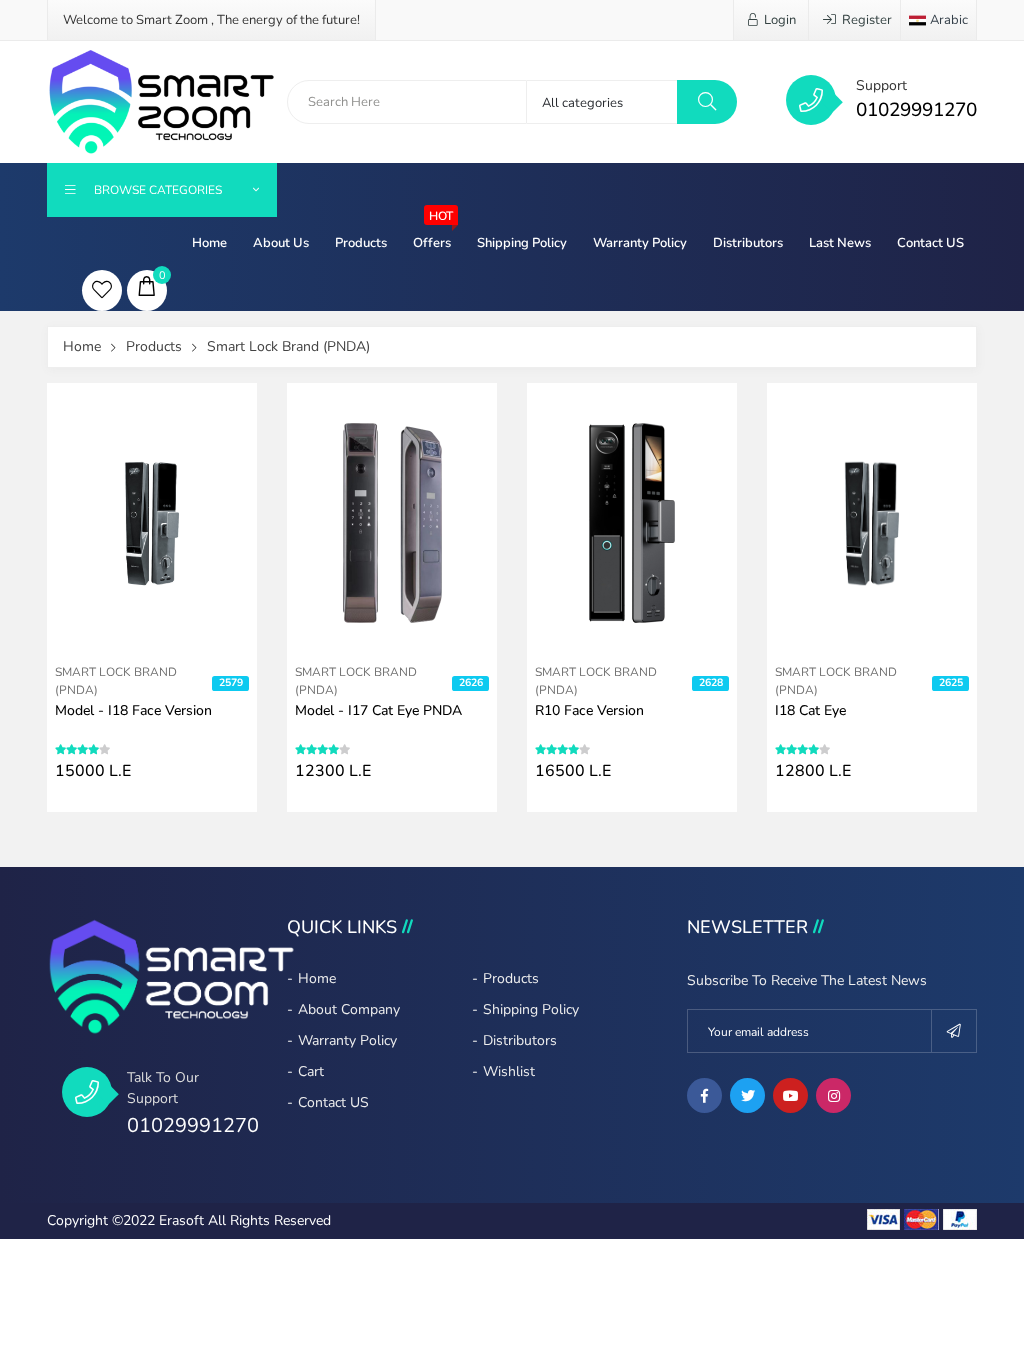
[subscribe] (954, 1031)
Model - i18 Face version (133, 710)
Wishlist (509, 1071)
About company (349, 1009)
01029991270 (916, 110)
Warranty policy (640, 243)
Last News (840, 243)
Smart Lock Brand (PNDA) (288, 346)
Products (361, 243)
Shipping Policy (522, 243)
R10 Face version (589, 710)
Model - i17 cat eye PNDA (378, 710)
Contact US (930, 243)
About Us (281, 243)
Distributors (748, 243)
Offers (433, 234)
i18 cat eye (810, 710)
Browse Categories (158, 190)
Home (209, 243)
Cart (311, 1071)
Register (867, 20)
